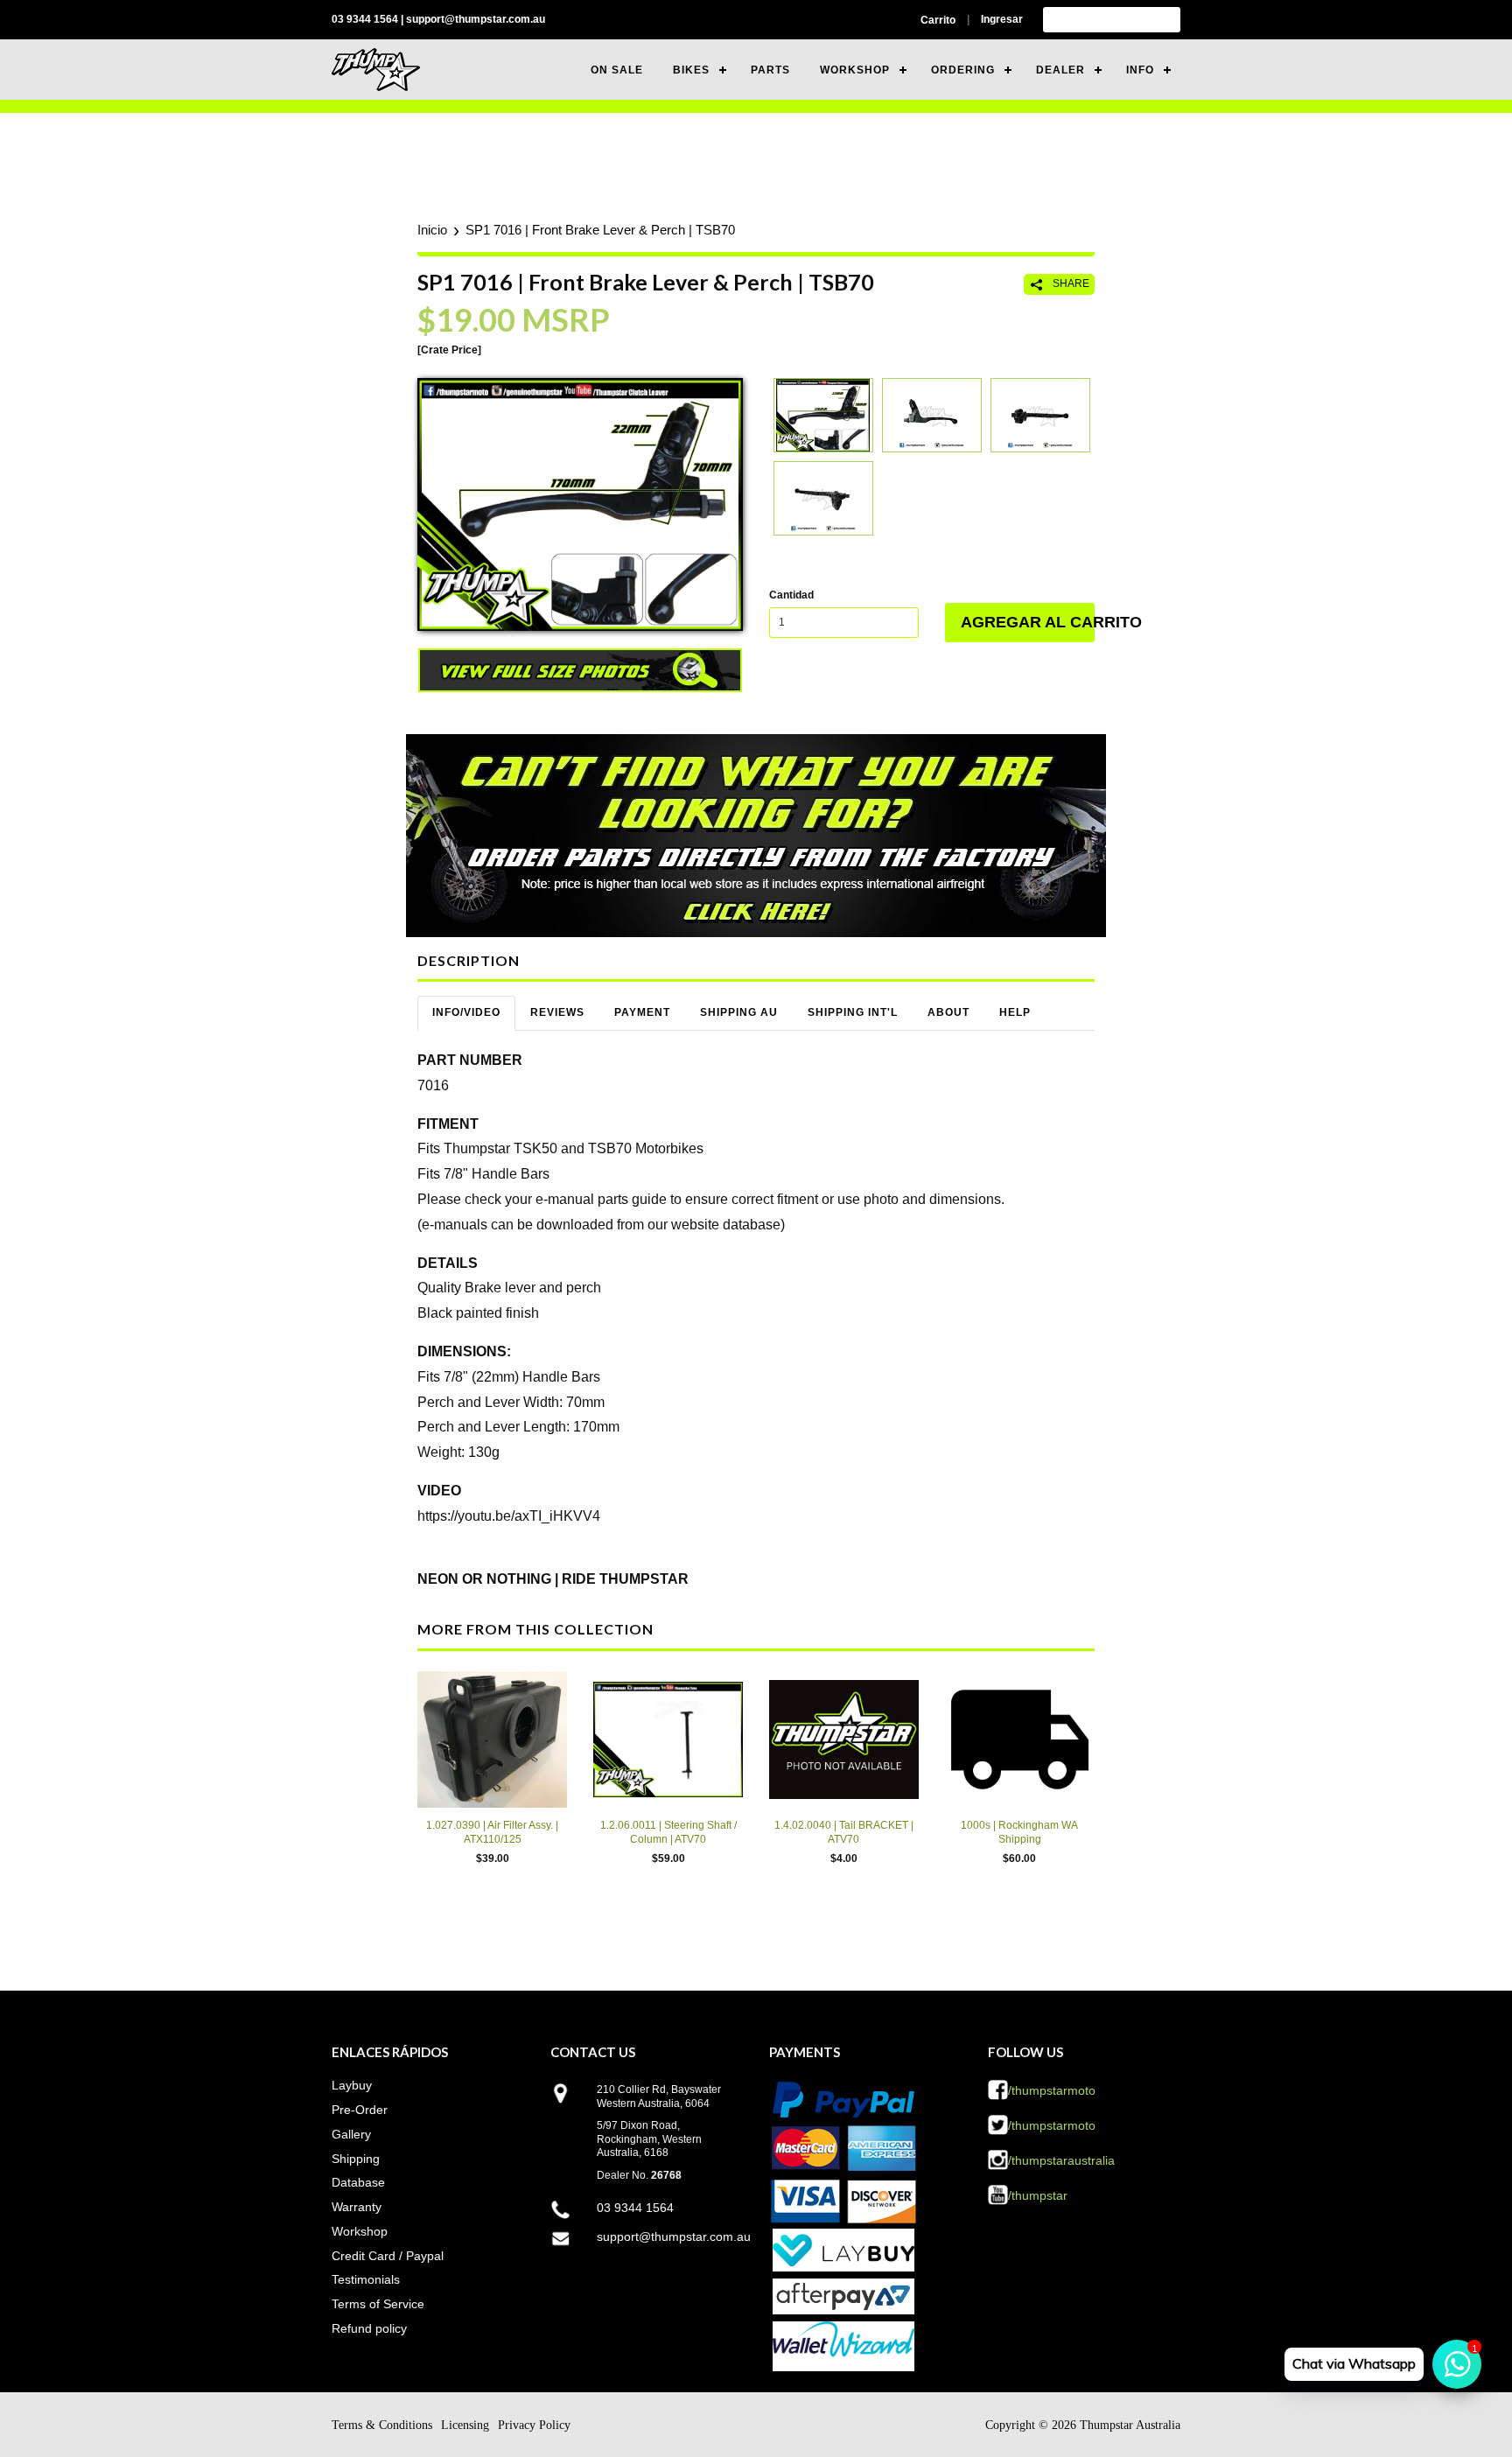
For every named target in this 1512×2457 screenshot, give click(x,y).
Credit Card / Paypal (388, 2256)
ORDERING (963, 70)
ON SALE (617, 70)
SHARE (1070, 283)
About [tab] (948, 1012)
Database (358, 2182)
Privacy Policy (534, 2425)
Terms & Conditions (382, 2425)
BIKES (691, 70)
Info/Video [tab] (466, 1012)
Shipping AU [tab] (739, 1012)
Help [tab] (1015, 1012)
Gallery (351, 2134)
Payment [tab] (642, 1012)
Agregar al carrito (1028, 622)
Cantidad (791, 595)
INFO (1140, 70)
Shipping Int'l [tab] (853, 1012)
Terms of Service (378, 2304)
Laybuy (352, 2085)
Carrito (938, 20)
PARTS (770, 70)
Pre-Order (360, 2110)
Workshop (360, 2231)
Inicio (432, 230)
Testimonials (366, 2279)
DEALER (1060, 70)
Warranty (357, 2207)
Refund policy (369, 2328)
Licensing (465, 2425)
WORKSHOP (855, 70)
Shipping (356, 2159)
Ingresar (1002, 19)
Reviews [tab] (557, 1012)
